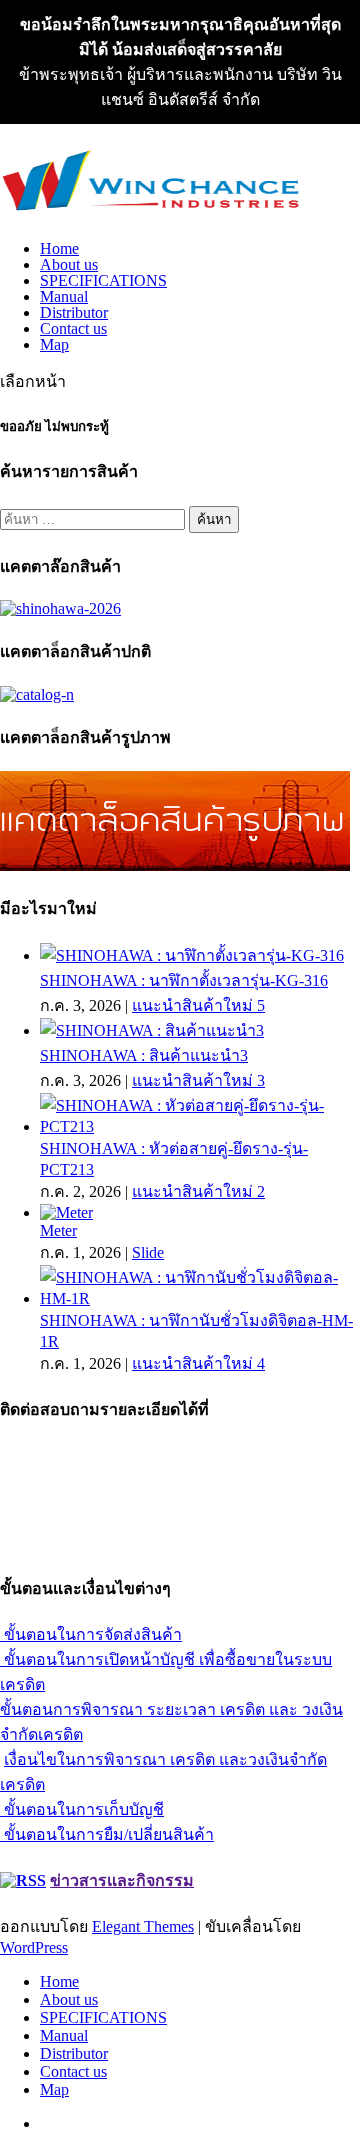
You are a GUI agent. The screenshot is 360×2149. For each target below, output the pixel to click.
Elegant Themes (143, 1926)
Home (59, 248)
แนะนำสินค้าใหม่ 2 (198, 1191)
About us (69, 264)
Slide (148, 1252)
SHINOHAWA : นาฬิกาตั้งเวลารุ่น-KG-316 (184, 980)
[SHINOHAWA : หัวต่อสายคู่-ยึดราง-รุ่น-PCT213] (200, 1126)
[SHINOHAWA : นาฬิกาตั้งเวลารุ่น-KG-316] (192, 955)
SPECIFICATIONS (103, 280)
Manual (64, 296)
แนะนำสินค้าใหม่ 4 (198, 1363)
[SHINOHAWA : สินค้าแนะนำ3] (152, 1030)
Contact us (73, 328)
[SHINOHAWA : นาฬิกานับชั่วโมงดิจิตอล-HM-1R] (200, 1298)
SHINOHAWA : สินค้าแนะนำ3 (144, 1055)
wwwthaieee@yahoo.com (82, 1526)
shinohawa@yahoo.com (76, 1544)
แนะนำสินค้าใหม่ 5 (198, 1005)
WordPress (34, 1947)
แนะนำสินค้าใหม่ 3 (198, 1080)
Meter (58, 1230)
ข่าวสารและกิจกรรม (122, 1880)
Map (54, 344)
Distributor (74, 312)
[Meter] (66, 1212)
